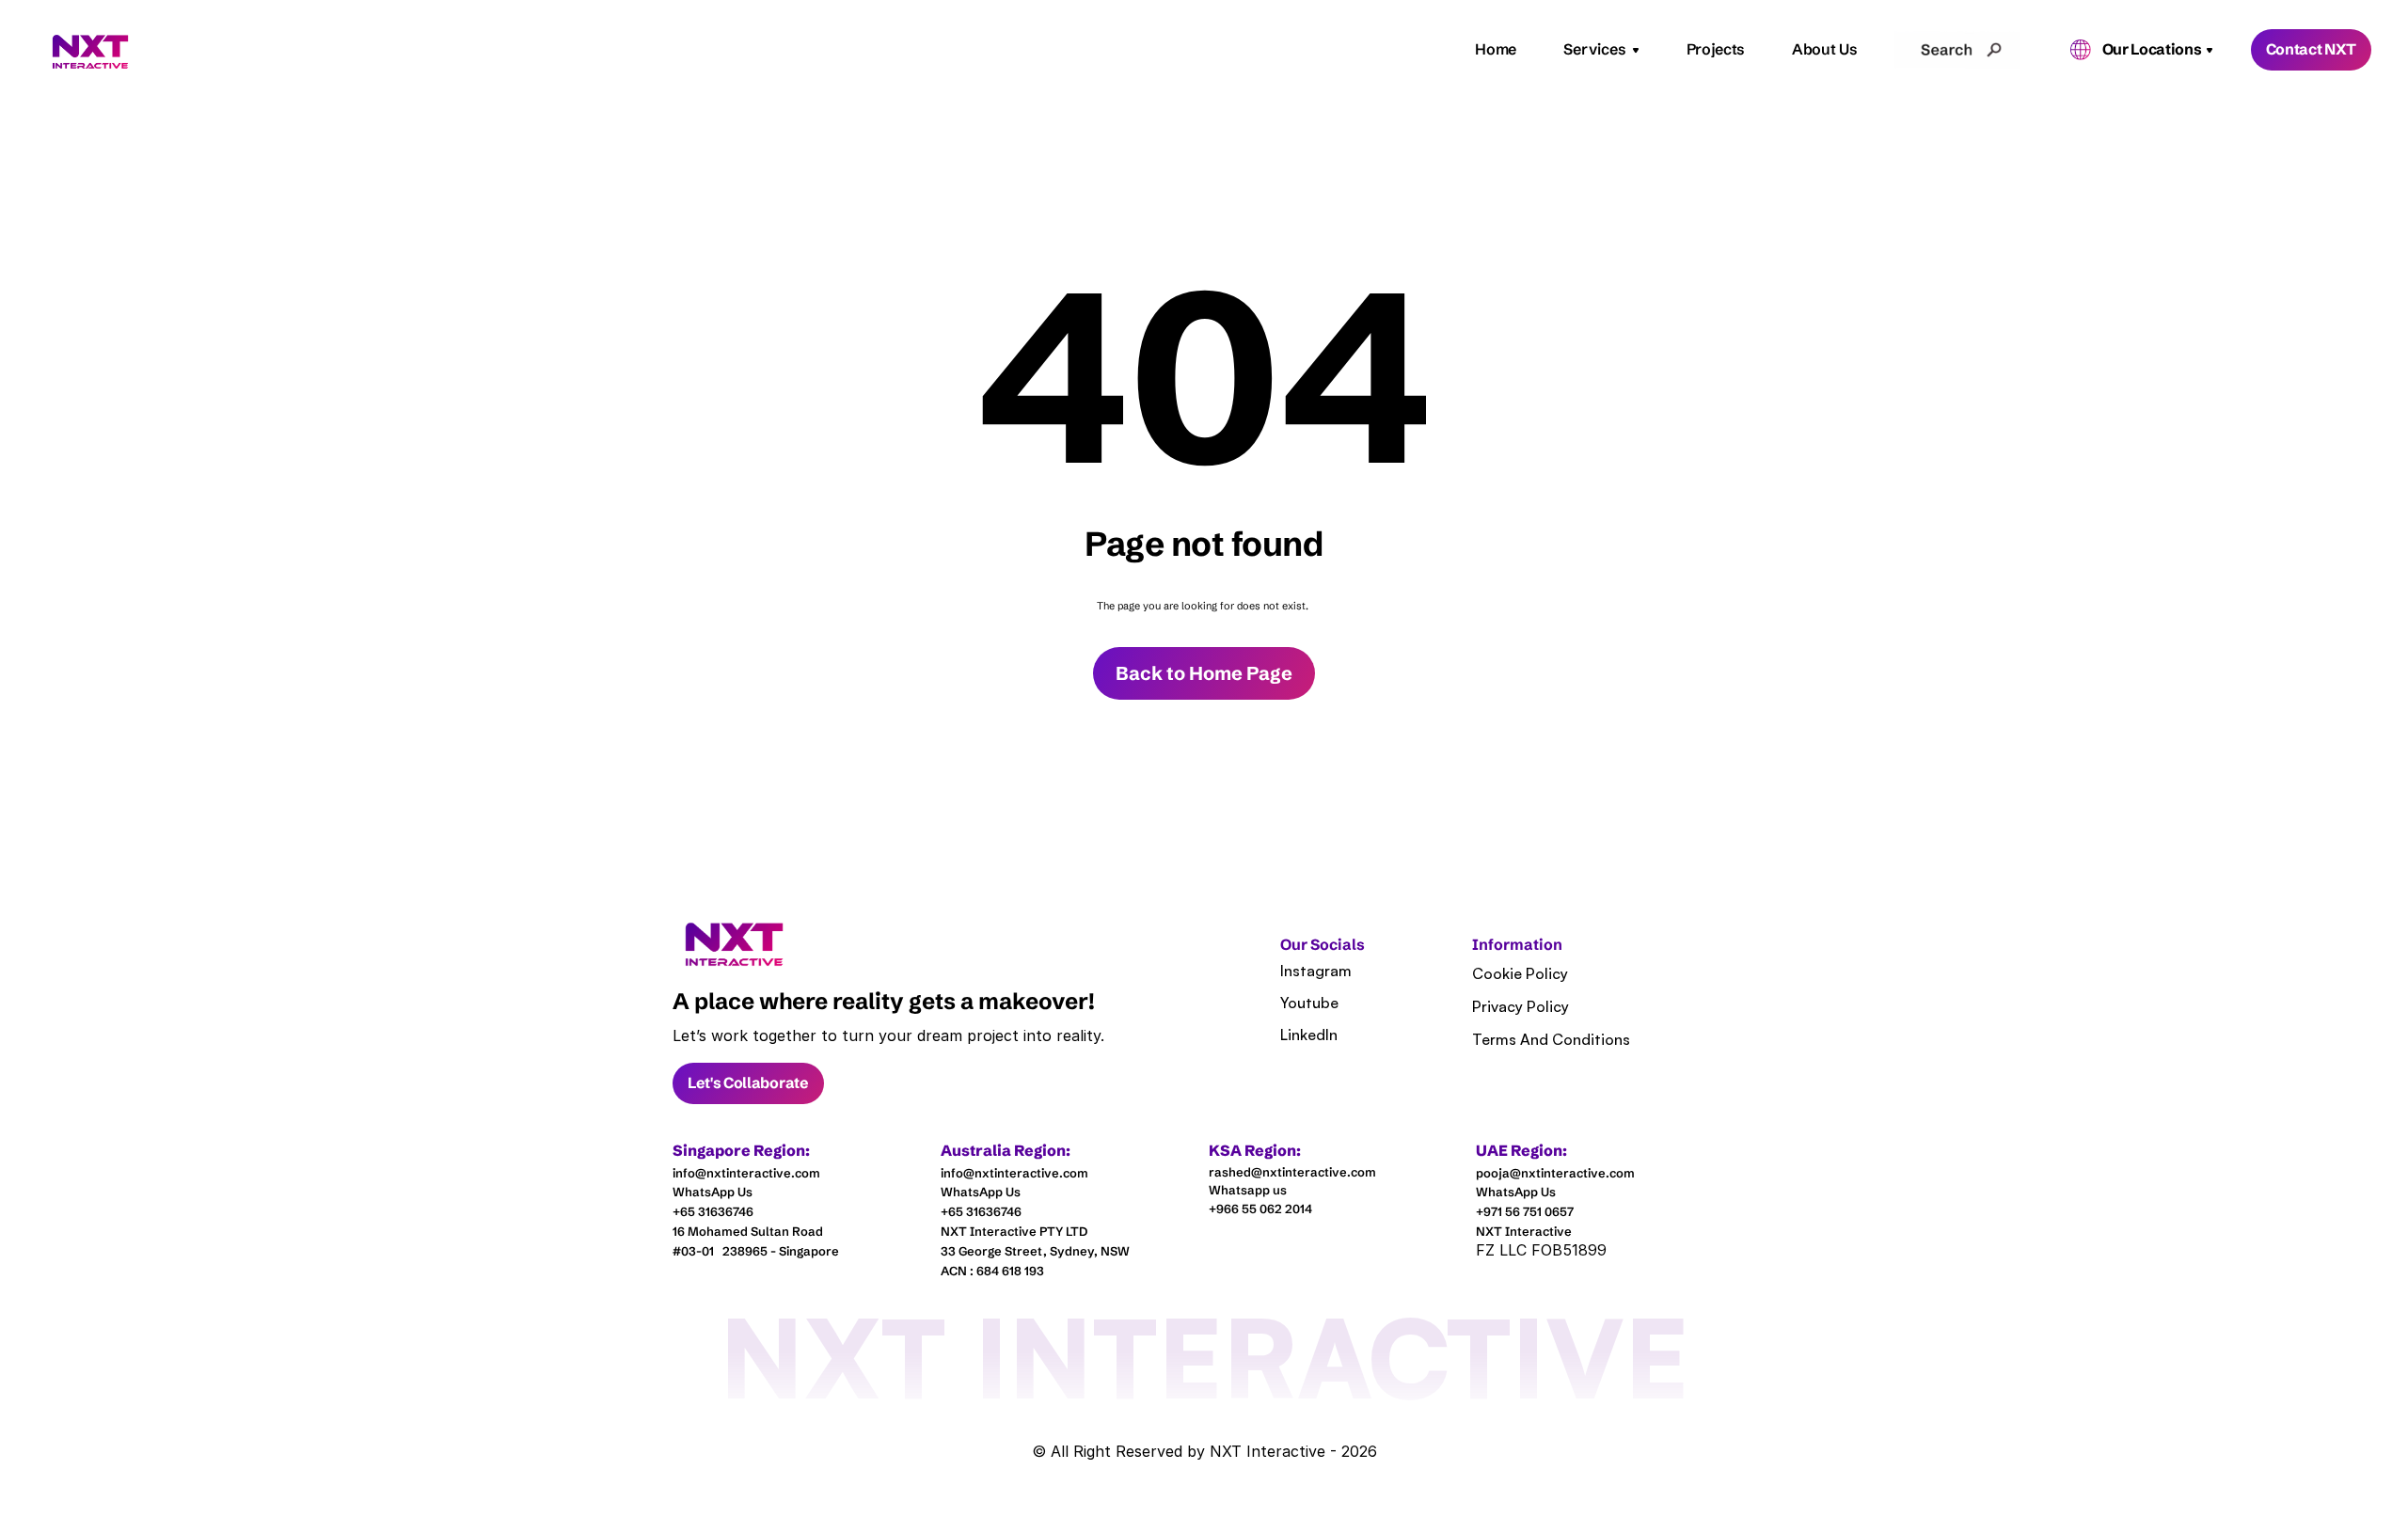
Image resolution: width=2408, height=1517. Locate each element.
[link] (734, 945)
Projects (1716, 49)
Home (1496, 49)
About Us (1824, 49)
